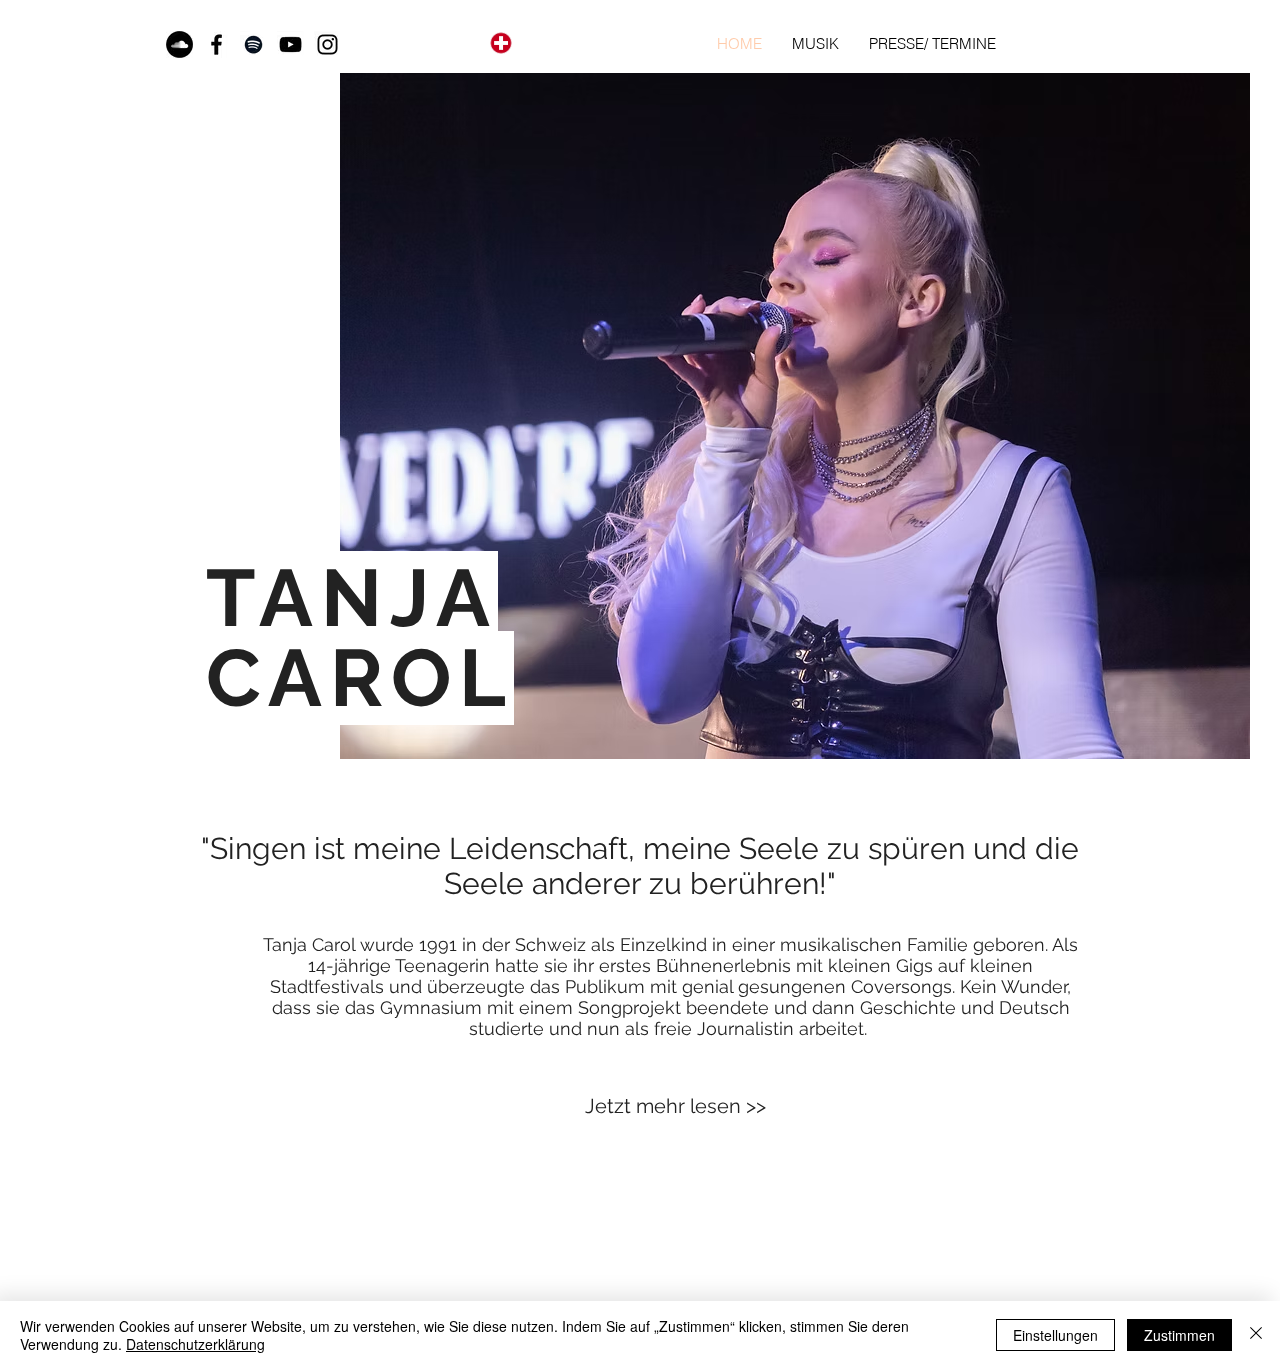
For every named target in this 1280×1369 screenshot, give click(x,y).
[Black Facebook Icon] (216, 44)
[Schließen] (1256, 1335)
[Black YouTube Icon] (290, 44)
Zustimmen (1179, 1335)
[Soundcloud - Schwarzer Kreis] (179, 44)
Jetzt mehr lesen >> (675, 1106)
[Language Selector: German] (531, 42)
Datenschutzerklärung (195, 1344)
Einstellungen (1055, 1335)
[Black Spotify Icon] (253, 44)
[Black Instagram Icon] (327, 44)
